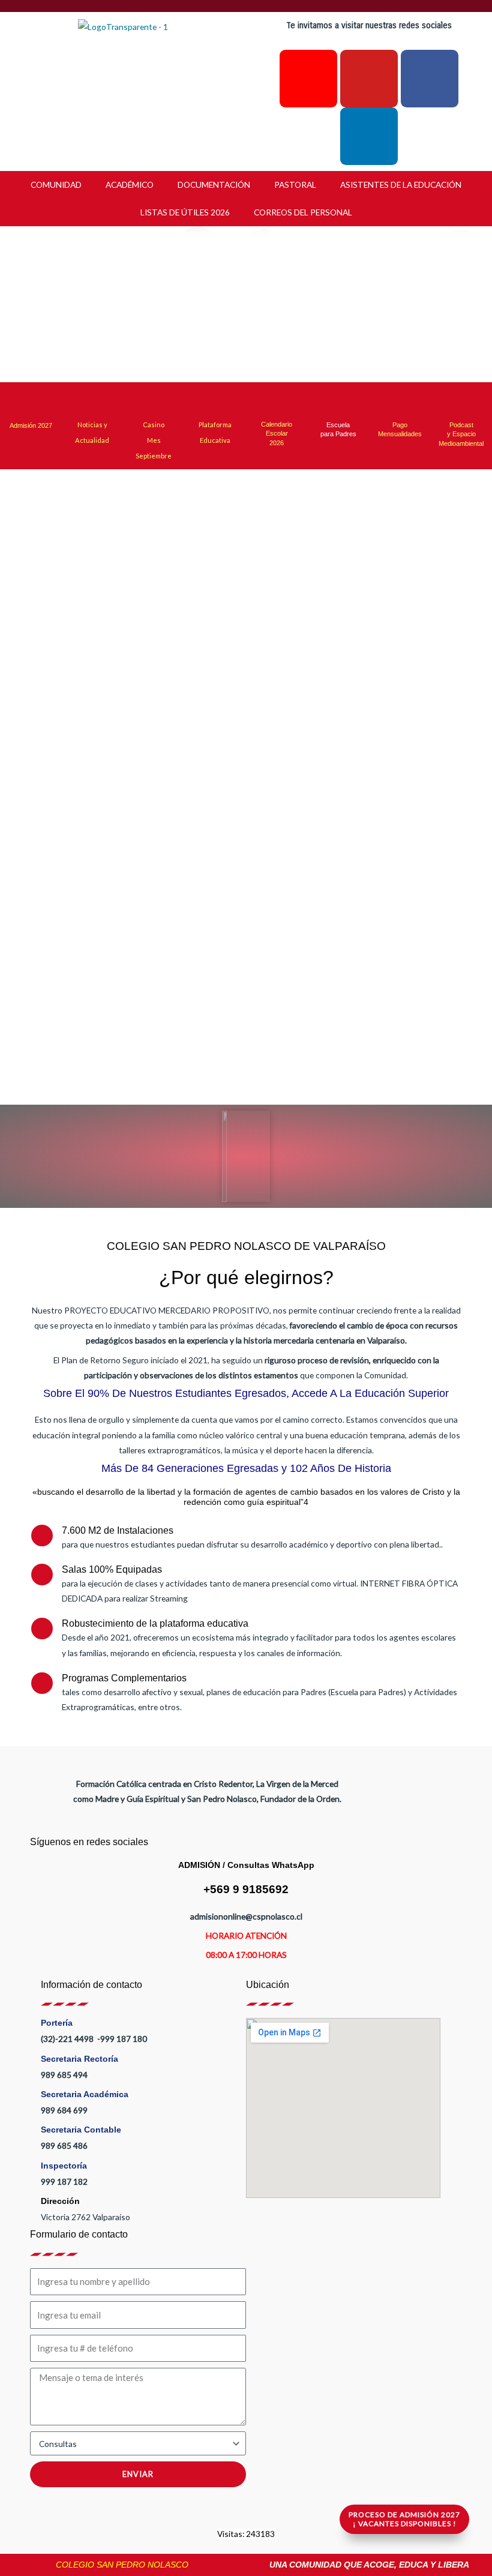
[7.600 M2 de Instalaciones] (42, 1536)
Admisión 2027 (31, 425)
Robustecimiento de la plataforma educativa (155, 1623)
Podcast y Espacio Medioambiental (461, 434)
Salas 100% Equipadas (112, 1569)
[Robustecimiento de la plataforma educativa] (42, 1629)
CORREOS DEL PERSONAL (303, 212)
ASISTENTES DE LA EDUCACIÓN (401, 185)
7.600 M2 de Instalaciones (118, 1530)
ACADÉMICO (130, 185)
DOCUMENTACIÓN (214, 185)
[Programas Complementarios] (42, 1683)
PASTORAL (295, 185)
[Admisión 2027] (31, 402)
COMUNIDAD (56, 185)
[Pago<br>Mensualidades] (400, 400)
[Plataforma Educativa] (215, 400)
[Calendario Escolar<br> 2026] (277, 402)
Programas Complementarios (124, 1678)
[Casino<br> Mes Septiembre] (154, 400)
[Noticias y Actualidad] (92, 400)
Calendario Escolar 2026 (277, 434)
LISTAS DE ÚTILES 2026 (185, 212)
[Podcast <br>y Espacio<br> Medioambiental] (461, 400)
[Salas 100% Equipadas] (42, 1575)
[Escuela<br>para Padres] (338, 400)
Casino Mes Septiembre (154, 440)
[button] (71, 305)
